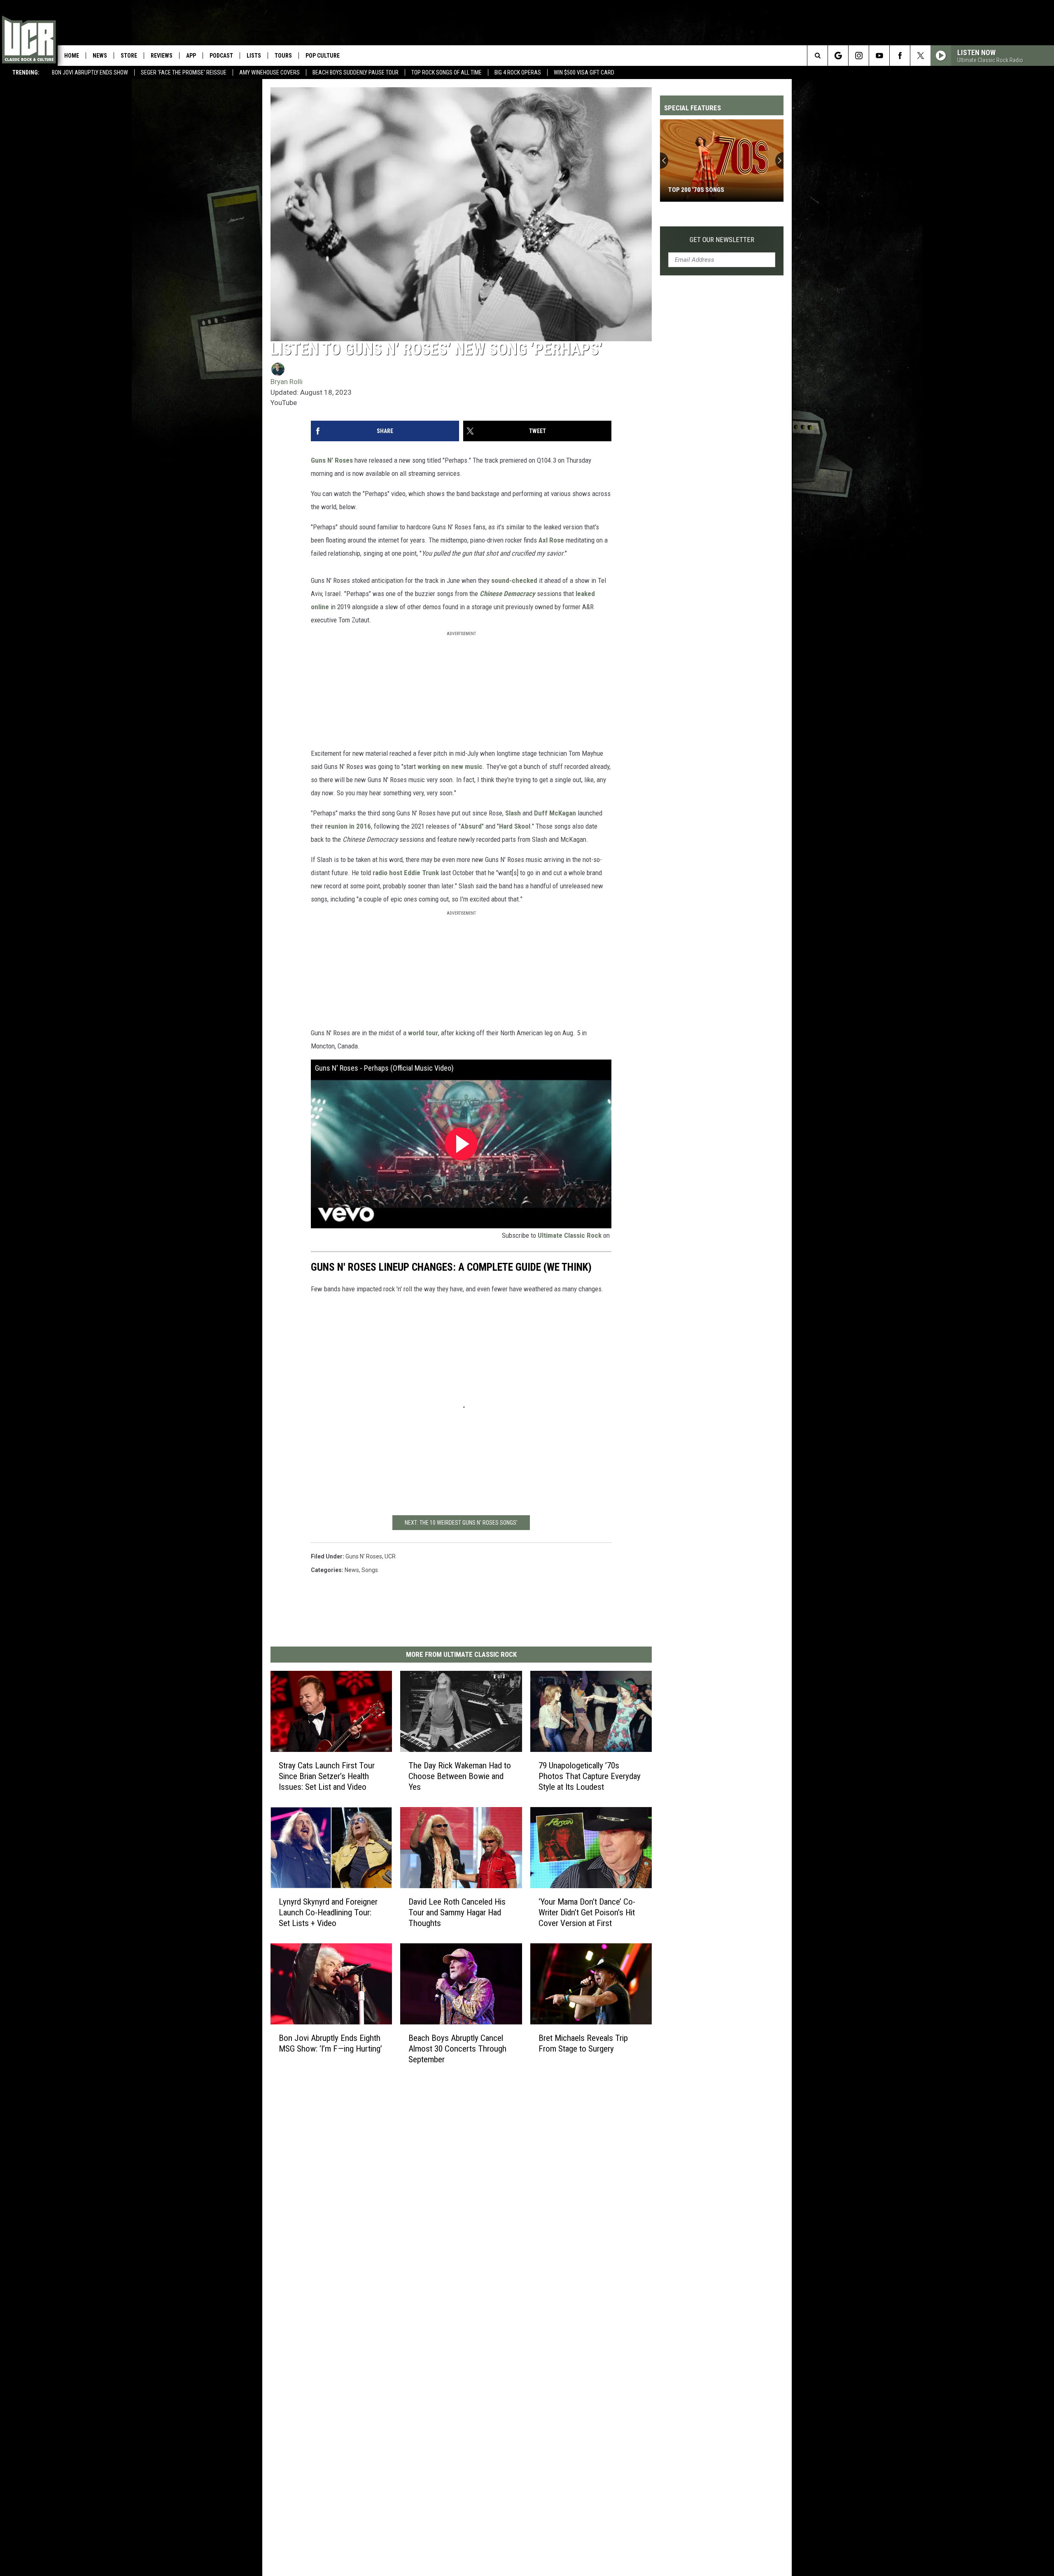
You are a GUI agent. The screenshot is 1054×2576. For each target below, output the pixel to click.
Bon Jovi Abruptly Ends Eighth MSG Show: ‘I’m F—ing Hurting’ (330, 2043)
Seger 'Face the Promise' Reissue (184, 72)
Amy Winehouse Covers (269, 72)
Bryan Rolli (287, 382)
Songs (370, 1570)
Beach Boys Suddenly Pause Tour (356, 72)
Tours (283, 56)
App (191, 56)
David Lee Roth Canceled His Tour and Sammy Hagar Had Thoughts (457, 1912)
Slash (513, 813)
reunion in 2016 (348, 826)
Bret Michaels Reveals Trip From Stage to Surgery (583, 2043)
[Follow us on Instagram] (859, 56)
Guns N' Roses (332, 460)
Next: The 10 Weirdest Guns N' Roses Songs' (461, 1523)
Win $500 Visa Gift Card (584, 72)
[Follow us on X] (920, 56)
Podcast (221, 56)
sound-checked (514, 580)
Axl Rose (551, 540)
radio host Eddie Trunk (406, 873)
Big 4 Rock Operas (518, 72)
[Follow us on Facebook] (900, 56)
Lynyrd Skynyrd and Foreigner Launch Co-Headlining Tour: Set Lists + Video (328, 1912)
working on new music (450, 766)
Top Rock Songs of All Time (447, 72)
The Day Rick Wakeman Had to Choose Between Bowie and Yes (460, 1776)
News (100, 56)
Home (72, 56)
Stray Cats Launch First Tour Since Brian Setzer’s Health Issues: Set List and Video (327, 1776)
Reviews (162, 56)
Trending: (26, 72)
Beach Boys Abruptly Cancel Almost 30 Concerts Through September (457, 2049)
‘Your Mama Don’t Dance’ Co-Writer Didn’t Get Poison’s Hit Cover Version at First (587, 1912)
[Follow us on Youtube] (879, 56)
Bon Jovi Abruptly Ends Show (90, 72)
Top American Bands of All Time (716, 190)
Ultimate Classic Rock (570, 1235)
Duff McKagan (555, 813)
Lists (254, 56)
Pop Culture (323, 56)
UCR (390, 1556)
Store (129, 56)
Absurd (471, 826)
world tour (423, 1033)
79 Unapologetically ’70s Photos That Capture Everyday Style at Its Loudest (590, 1776)
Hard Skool (515, 826)
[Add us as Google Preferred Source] (838, 56)
